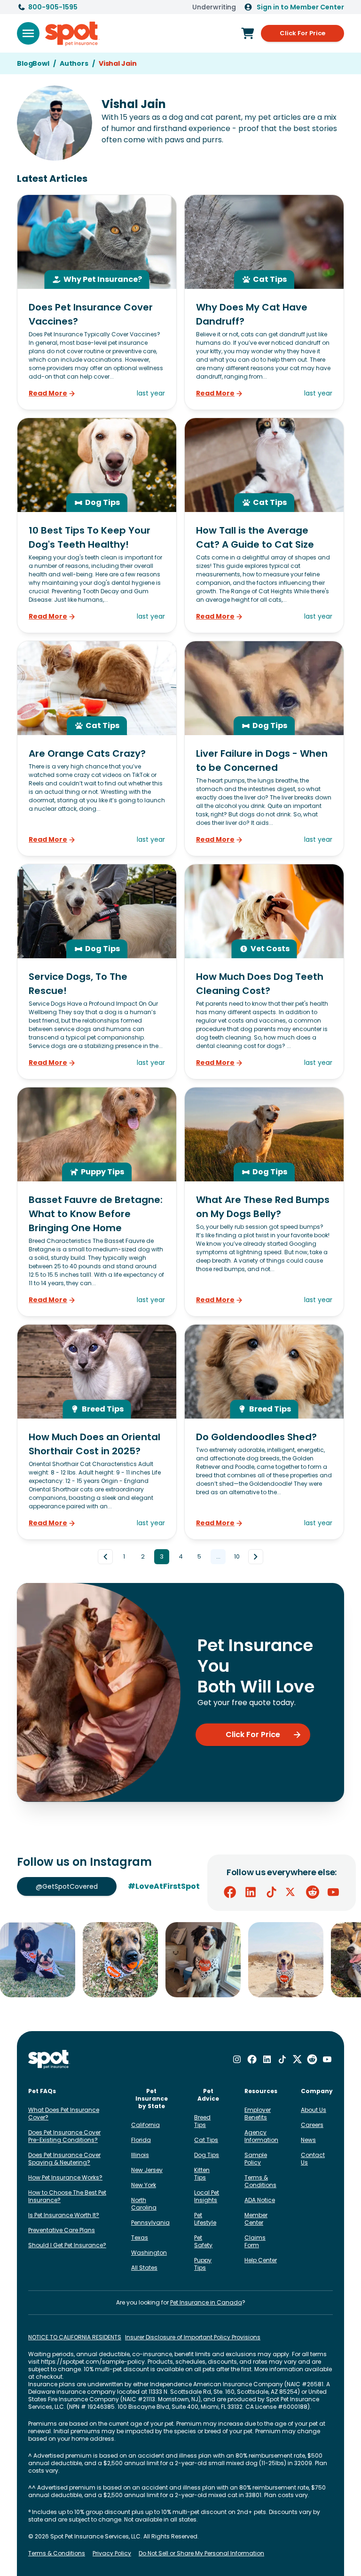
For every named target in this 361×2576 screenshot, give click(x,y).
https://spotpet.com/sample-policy (93, 2362)
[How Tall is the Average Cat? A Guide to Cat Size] (264, 525)
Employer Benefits (258, 2114)
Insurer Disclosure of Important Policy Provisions (193, 2337)
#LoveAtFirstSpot (164, 1886)
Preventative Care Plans (62, 2230)
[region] (180, 1960)
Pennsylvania (150, 2223)
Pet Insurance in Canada (206, 2302)
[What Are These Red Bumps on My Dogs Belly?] (264, 1202)
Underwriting (214, 7)
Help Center (261, 2260)
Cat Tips (206, 2140)
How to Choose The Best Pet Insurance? (67, 2196)
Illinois (140, 2155)
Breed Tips (202, 2121)
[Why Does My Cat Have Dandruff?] (264, 302)
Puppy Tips (203, 2264)
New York (144, 2185)
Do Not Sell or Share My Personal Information (201, 2553)
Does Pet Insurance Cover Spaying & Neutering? (64, 2159)
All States (144, 2268)
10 (237, 1556)
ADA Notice (260, 2200)
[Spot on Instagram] (237, 2059)
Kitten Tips (202, 2174)
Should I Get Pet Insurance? (67, 2245)
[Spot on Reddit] (313, 1892)
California (145, 2125)
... (218, 1556)
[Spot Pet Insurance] (49, 2060)
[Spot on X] (292, 1892)
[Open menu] (28, 33)
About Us (314, 2110)
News (308, 2140)
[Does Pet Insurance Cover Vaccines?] (97, 302)
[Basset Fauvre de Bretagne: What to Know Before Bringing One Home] (97, 1202)
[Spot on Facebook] (230, 1892)
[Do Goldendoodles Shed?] (264, 1432)
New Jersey (147, 2170)
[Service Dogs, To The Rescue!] (97, 972)
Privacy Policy (112, 2553)
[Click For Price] (248, 33)
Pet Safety (203, 2241)
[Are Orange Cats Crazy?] (97, 749)
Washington (149, 2253)
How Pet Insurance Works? (65, 2177)
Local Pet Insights (207, 2196)
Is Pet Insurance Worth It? (64, 2215)
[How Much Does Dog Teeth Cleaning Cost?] (264, 972)
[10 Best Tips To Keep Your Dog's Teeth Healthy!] (97, 525)
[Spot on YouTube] (333, 1892)
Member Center (256, 2219)
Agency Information (261, 2136)
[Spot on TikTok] (271, 1892)
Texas (140, 2238)
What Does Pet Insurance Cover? (64, 2114)
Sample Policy (256, 2159)
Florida (141, 2140)
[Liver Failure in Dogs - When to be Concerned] (264, 749)
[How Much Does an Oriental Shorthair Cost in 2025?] (97, 1432)
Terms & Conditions (260, 2181)
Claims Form (255, 2241)
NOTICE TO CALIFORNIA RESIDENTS (75, 2337)
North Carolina (144, 2204)
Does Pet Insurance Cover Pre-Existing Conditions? (64, 2136)
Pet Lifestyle (205, 2219)
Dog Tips (207, 2155)
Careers (312, 2125)
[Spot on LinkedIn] (251, 1892)
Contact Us (313, 2159)
